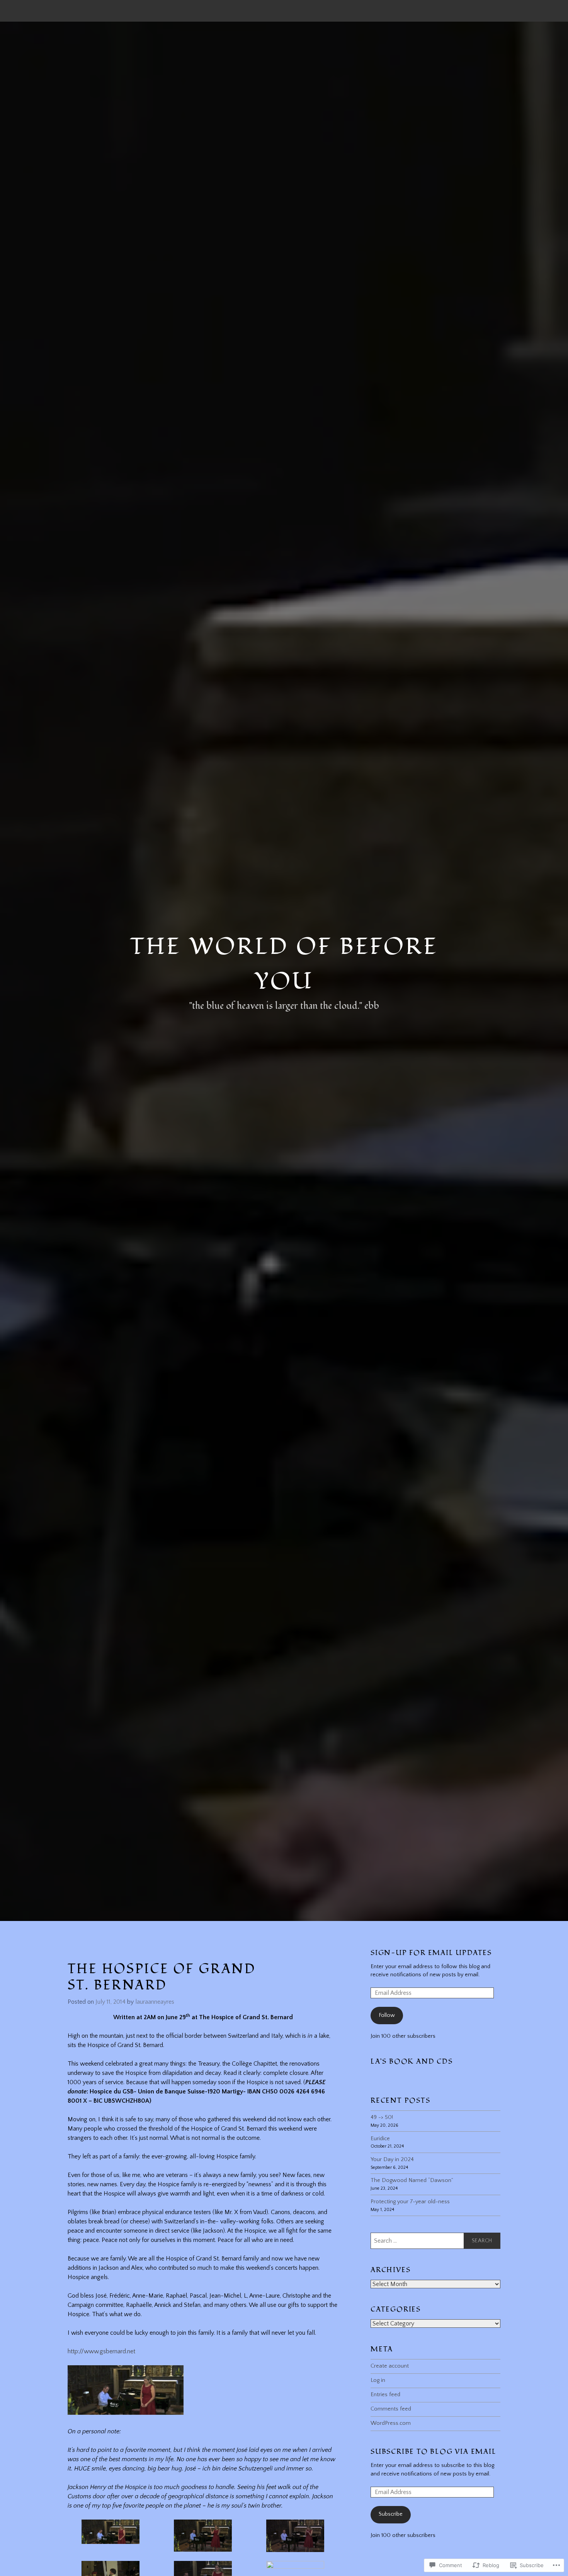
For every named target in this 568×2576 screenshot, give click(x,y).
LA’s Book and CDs (412, 2062)
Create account (390, 2366)
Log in (378, 2380)
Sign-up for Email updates (431, 1953)
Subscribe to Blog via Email (434, 2452)
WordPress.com (391, 2423)
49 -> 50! (382, 2117)
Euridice (380, 2139)
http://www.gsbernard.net (101, 2351)
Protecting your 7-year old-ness (410, 2202)
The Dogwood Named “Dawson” (412, 2180)
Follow (387, 2015)
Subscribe (391, 2514)
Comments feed (391, 2409)
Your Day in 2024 (392, 2160)
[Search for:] (435, 2241)
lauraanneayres (155, 2002)
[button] (111, 2536)
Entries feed (385, 2395)
